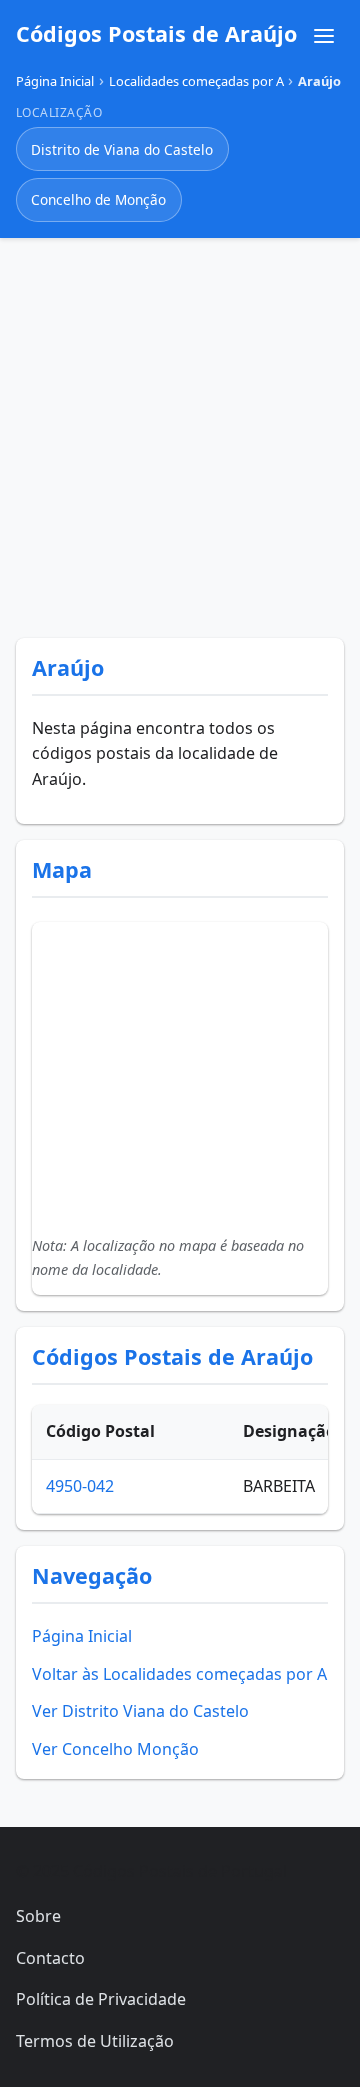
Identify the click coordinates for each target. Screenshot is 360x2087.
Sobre (38, 1916)
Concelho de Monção (98, 199)
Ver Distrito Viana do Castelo (140, 1711)
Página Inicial (82, 1636)
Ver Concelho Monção (115, 1749)
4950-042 (80, 1486)
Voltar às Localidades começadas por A (179, 1674)
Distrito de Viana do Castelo (122, 149)
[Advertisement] (180, 434)
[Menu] (324, 36)
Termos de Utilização (95, 2041)
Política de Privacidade (101, 1999)
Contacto (50, 1958)
